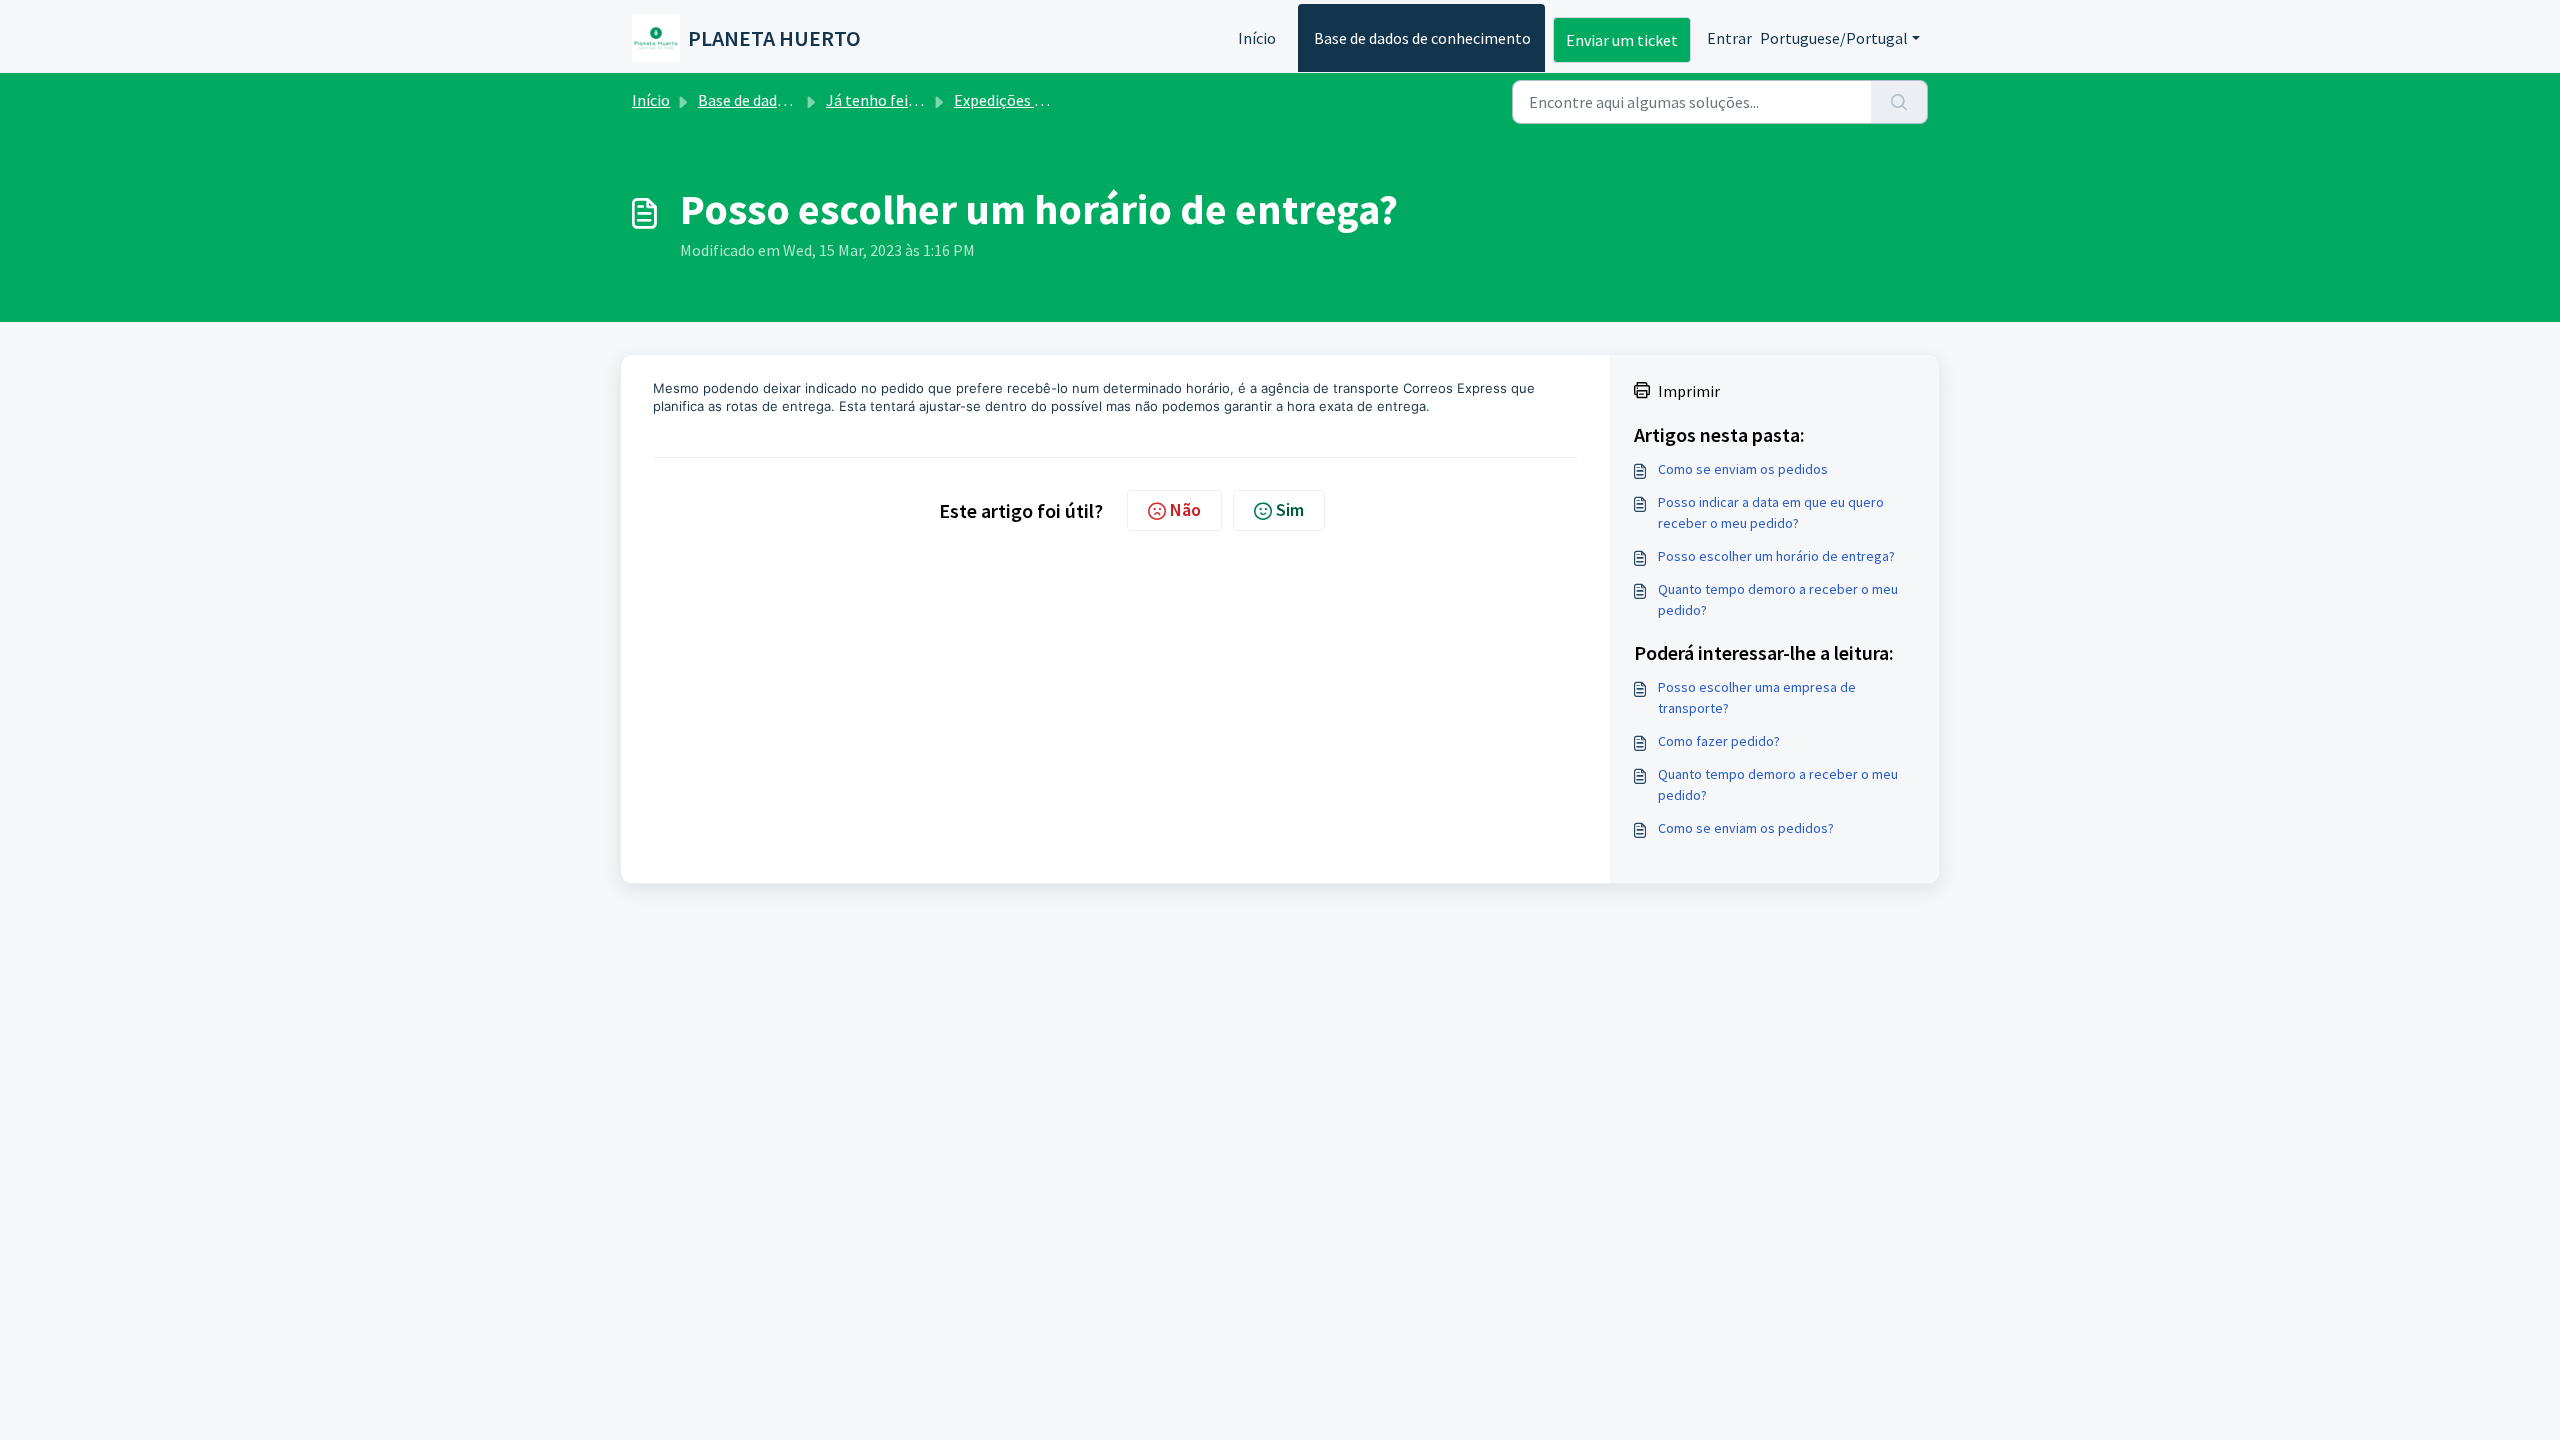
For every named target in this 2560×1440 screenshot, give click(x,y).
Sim (1290, 509)
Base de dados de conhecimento (1422, 38)
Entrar (1729, 38)
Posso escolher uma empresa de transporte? (1757, 697)
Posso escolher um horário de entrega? (1776, 556)
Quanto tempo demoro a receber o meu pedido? (1778, 599)
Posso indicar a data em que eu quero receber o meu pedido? (1771, 512)
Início (1257, 38)
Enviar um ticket (1622, 40)
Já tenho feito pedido (899, 100)
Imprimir (1689, 391)
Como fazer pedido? (1719, 741)
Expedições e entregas (1030, 100)
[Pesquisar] (1899, 102)
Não (1185, 509)
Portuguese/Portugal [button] (1834, 38)
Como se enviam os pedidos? (1746, 828)
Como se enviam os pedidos (1743, 469)
